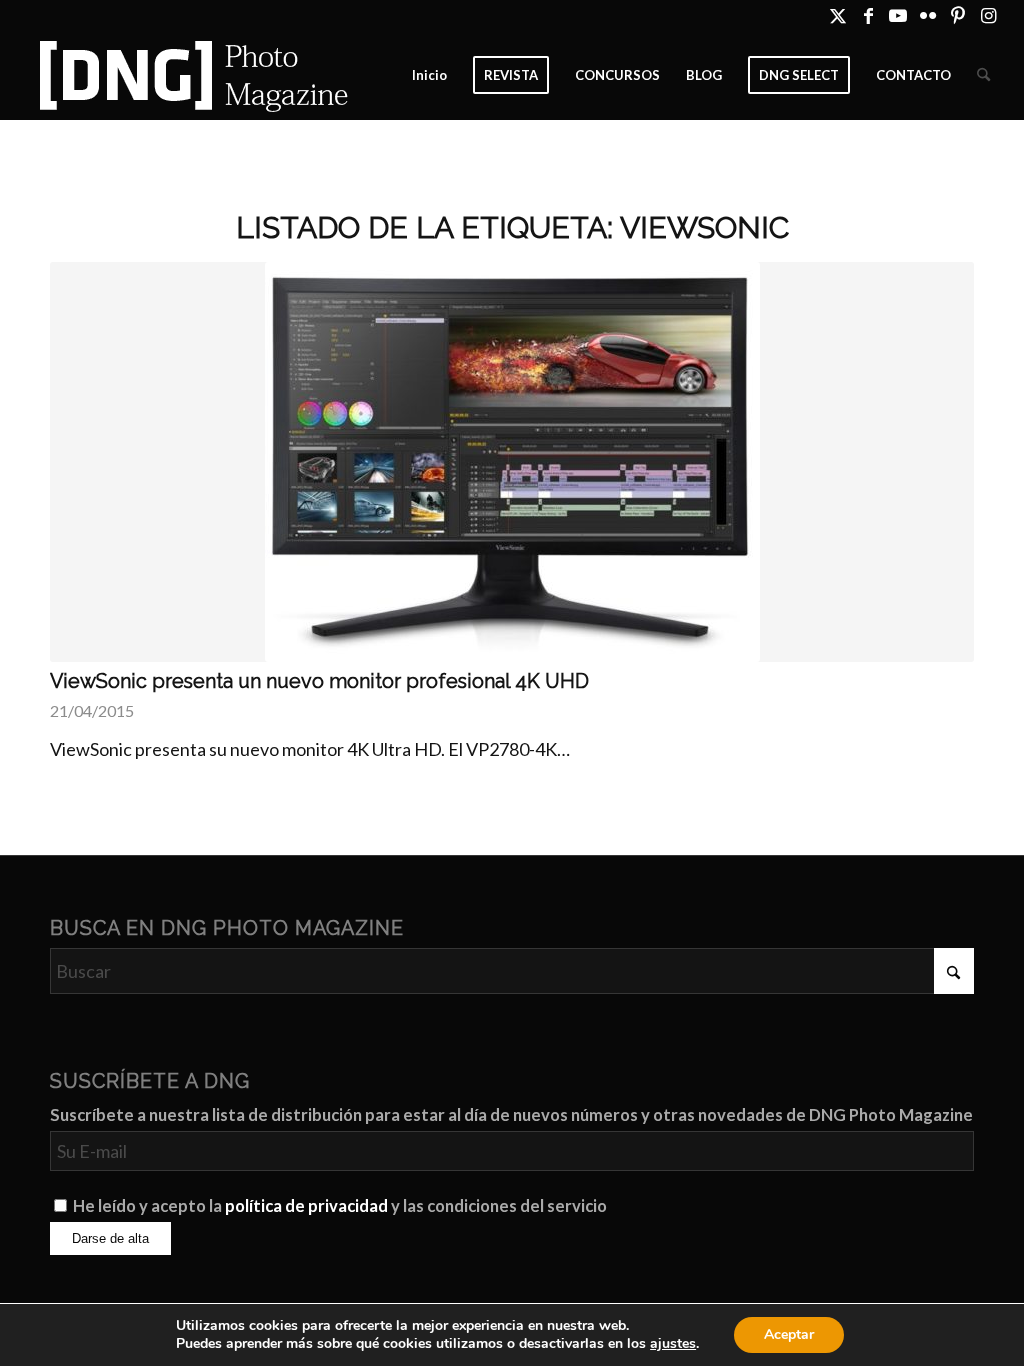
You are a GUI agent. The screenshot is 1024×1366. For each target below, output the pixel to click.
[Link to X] (838, 15)
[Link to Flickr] (928, 15)
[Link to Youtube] (898, 15)
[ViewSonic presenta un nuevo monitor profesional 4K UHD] (512, 462)
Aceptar (789, 1334)
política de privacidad (306, 1206)
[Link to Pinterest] (958, 15)
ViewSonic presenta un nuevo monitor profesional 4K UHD (319, 681)
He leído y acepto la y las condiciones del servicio (340, 1206)
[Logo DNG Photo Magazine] (190, 75)
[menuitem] (429, 75)
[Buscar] (983, 75)
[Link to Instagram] (989, 15)
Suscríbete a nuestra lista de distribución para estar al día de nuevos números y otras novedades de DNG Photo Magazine (511, 1115)
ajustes (673, 1344)
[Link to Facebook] (868, 15)
